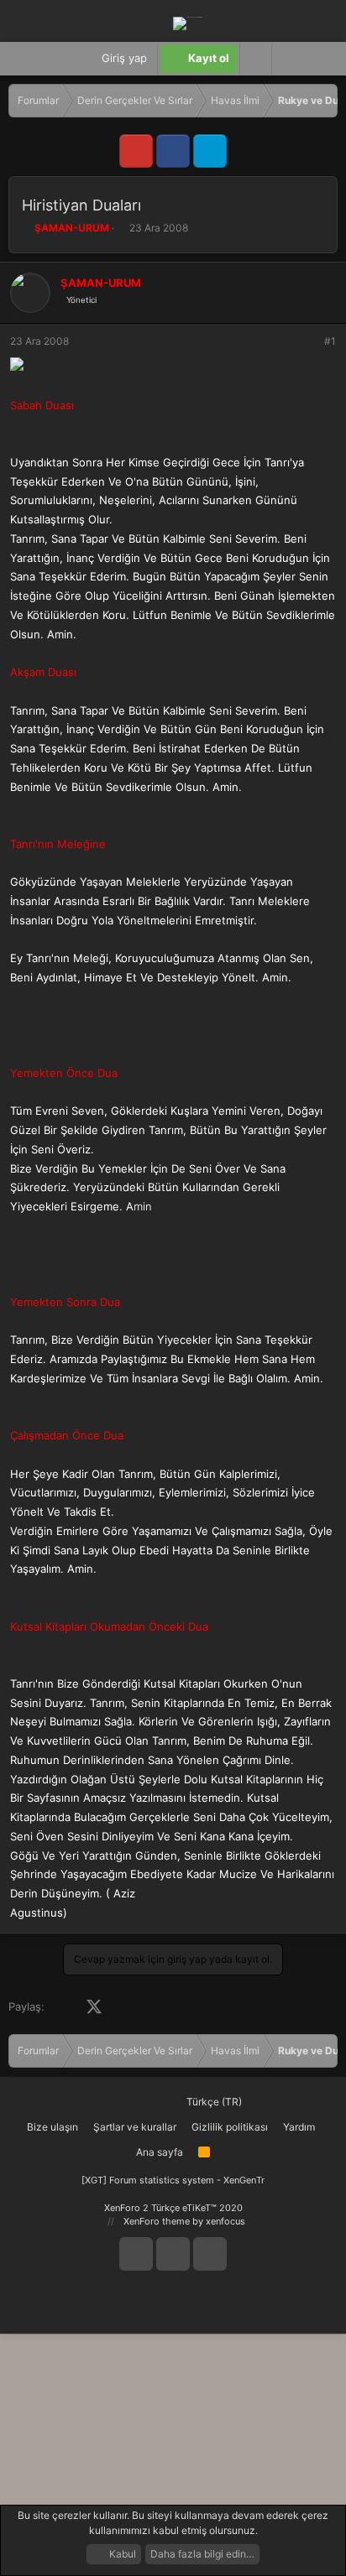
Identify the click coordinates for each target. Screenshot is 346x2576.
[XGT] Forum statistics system (173, 2180)
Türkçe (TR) (213, 2102)
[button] (287, 59)
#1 (330, 341)
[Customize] (255, 59)
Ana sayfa (160, 2152)
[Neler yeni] (320, 59)
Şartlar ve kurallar (135, 2127)
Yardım (299, 2127)
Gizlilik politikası (230, 2127)
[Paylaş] (307, 341)
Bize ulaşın (52, 2127)
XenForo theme (157, 2221)
